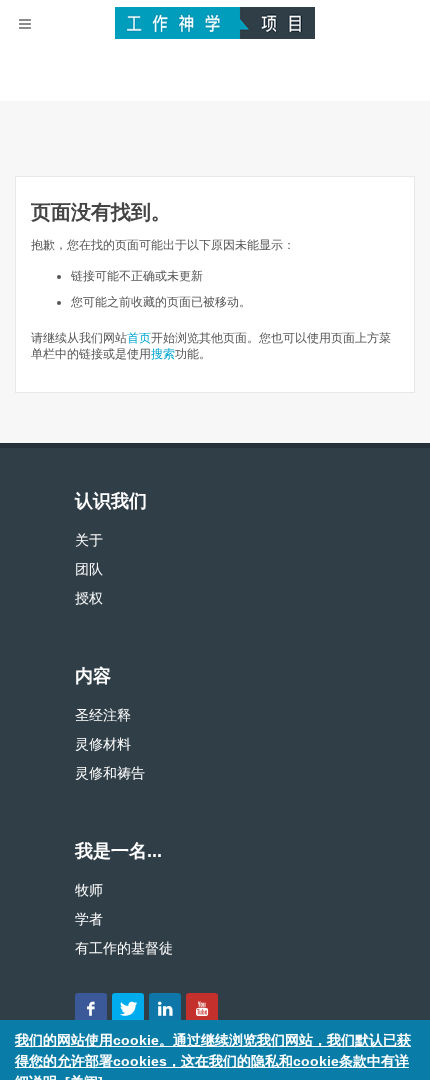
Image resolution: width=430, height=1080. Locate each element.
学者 (89, 919)
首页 (139, 338)
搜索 (163, 354)
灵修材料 (103, 744)
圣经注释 (103, 715)
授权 (89, 598)
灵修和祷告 (110, 773)
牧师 (89, 890)
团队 (89, 569)
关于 (89, 540)
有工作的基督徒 (124, 948)
